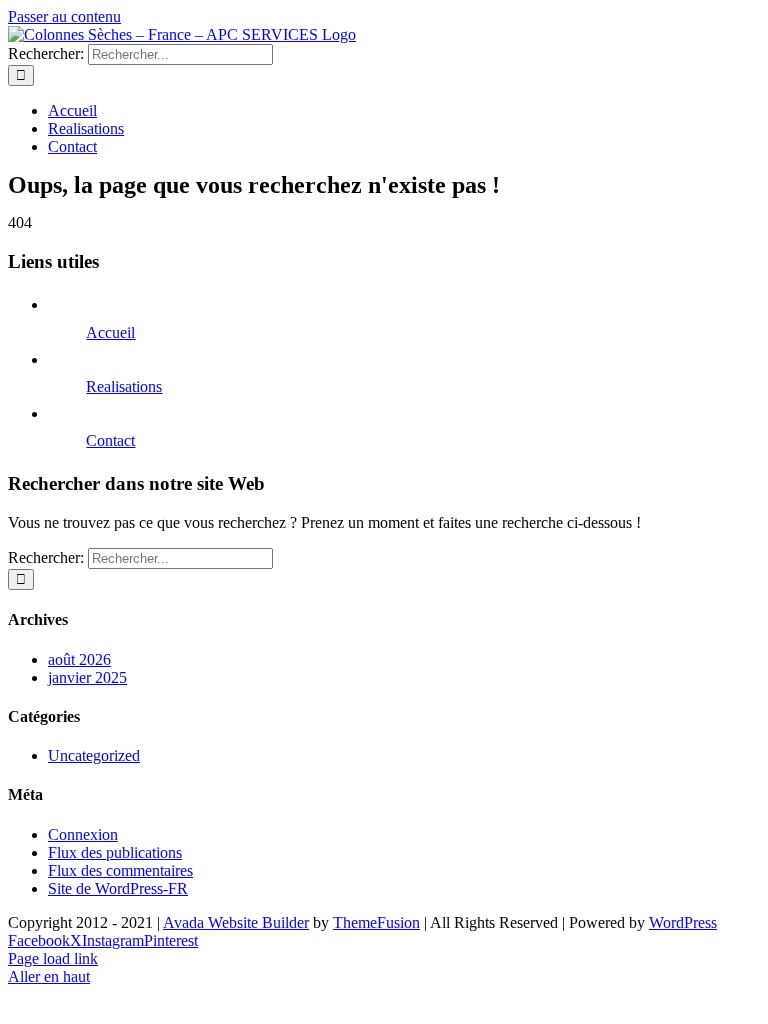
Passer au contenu (64, 16)
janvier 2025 (87, 677)
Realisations (124, 386)
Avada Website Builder (236, 922)
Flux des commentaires (120, 870)
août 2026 (79, 659)
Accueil (110, 332)
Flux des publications (115, 852)
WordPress (683, 922)
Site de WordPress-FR (118, 888)
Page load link (53, 958)
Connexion (83, 834)
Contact (110, 440)
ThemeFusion (376, 922)
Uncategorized (94, 755)
